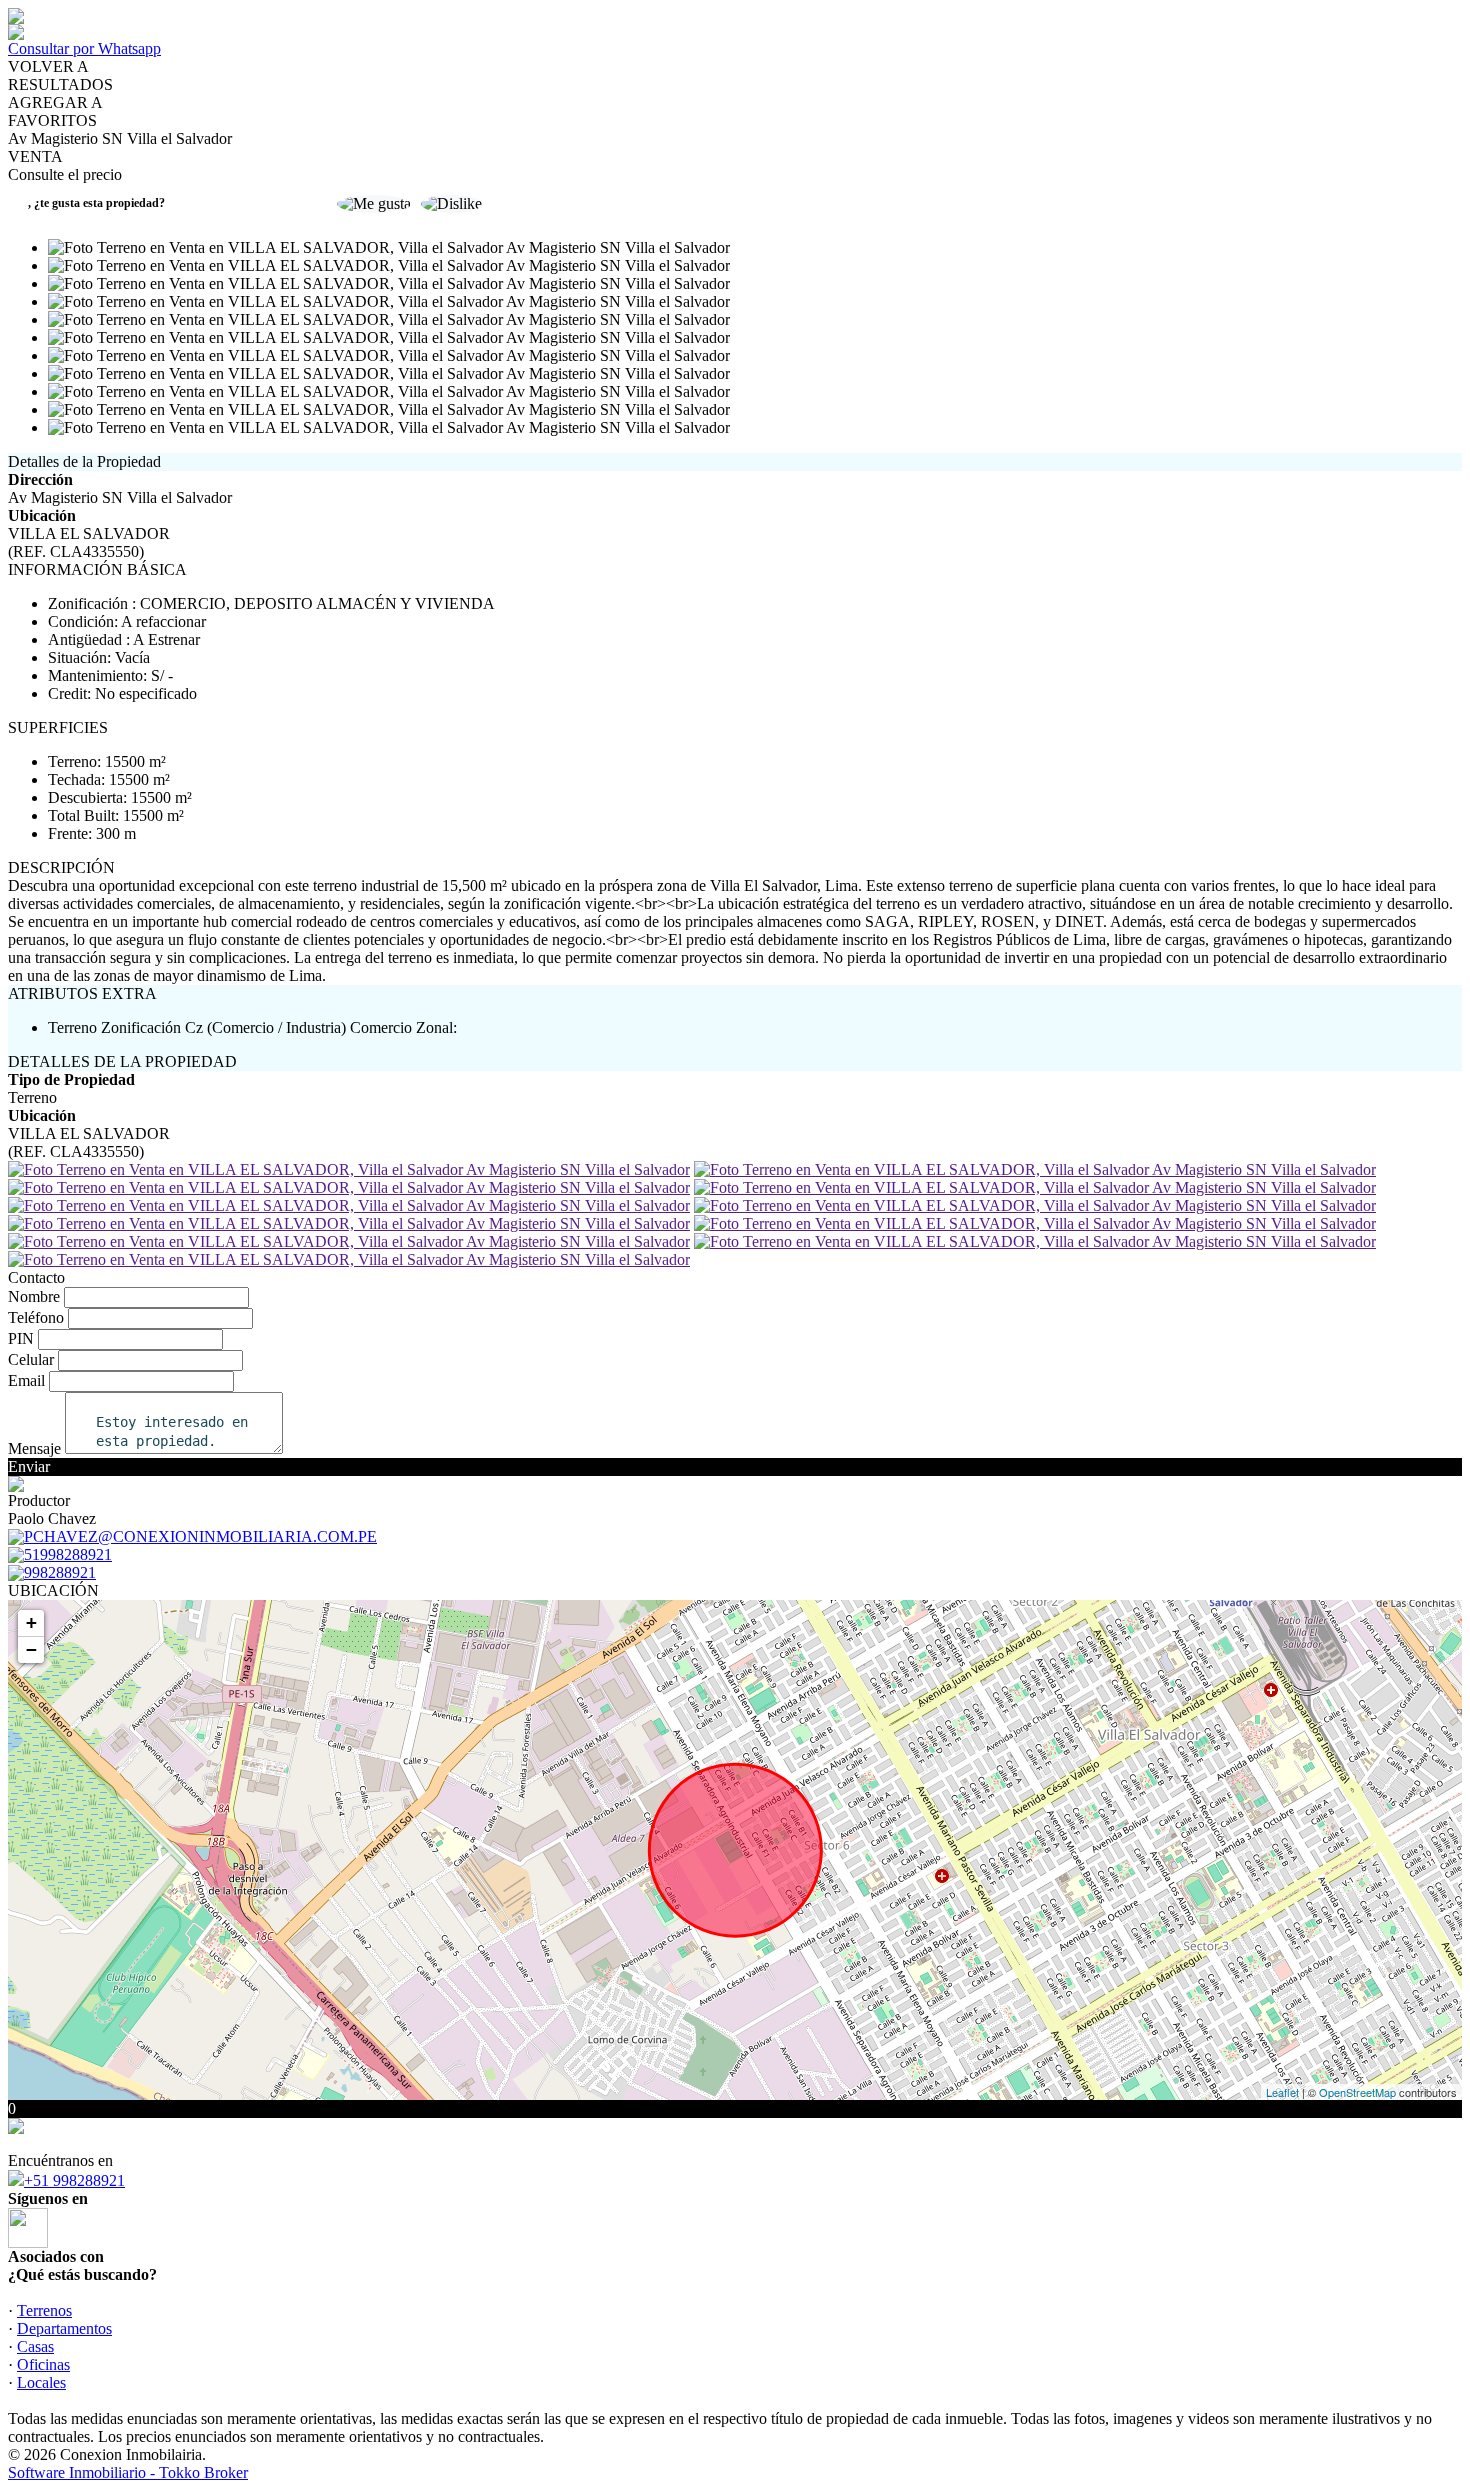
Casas (35, 2346)
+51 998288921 (74, 2180)
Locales (41, 2382)
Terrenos (44, 2310)
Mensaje (34, 1448)
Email (26, 1380)
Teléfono (36, 1317)
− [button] (31, 1649)
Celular (31, 1359)
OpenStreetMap (1357, 2092)
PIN (21, 1338)
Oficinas (43, 2364)
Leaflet (1282, 2092)
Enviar (29, 1466)
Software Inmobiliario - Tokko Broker (128, 2472)
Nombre (34, 1296)
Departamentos (64, 2328)
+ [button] (31, 1622)
